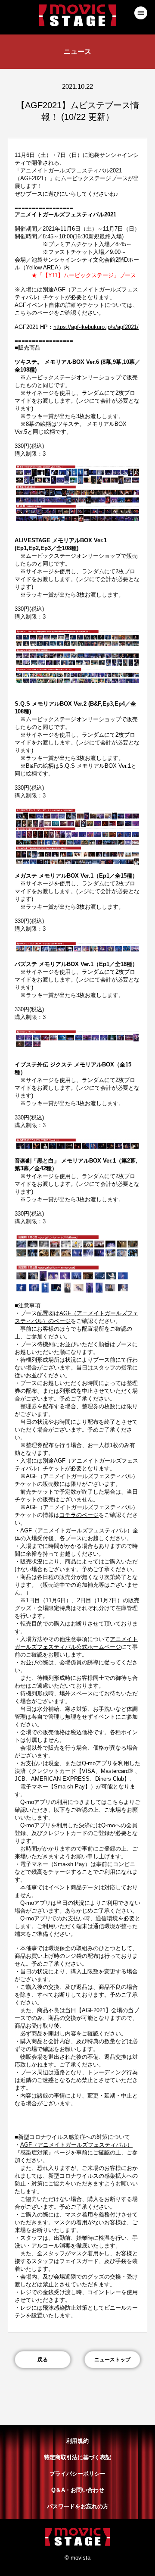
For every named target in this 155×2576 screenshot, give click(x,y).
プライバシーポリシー (77, 2474)
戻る (43, 2360)
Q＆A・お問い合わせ (78, 2490)
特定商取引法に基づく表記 (77, 2457)
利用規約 (77, 2441)
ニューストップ (112, 2360)
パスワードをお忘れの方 (78, 2506)
